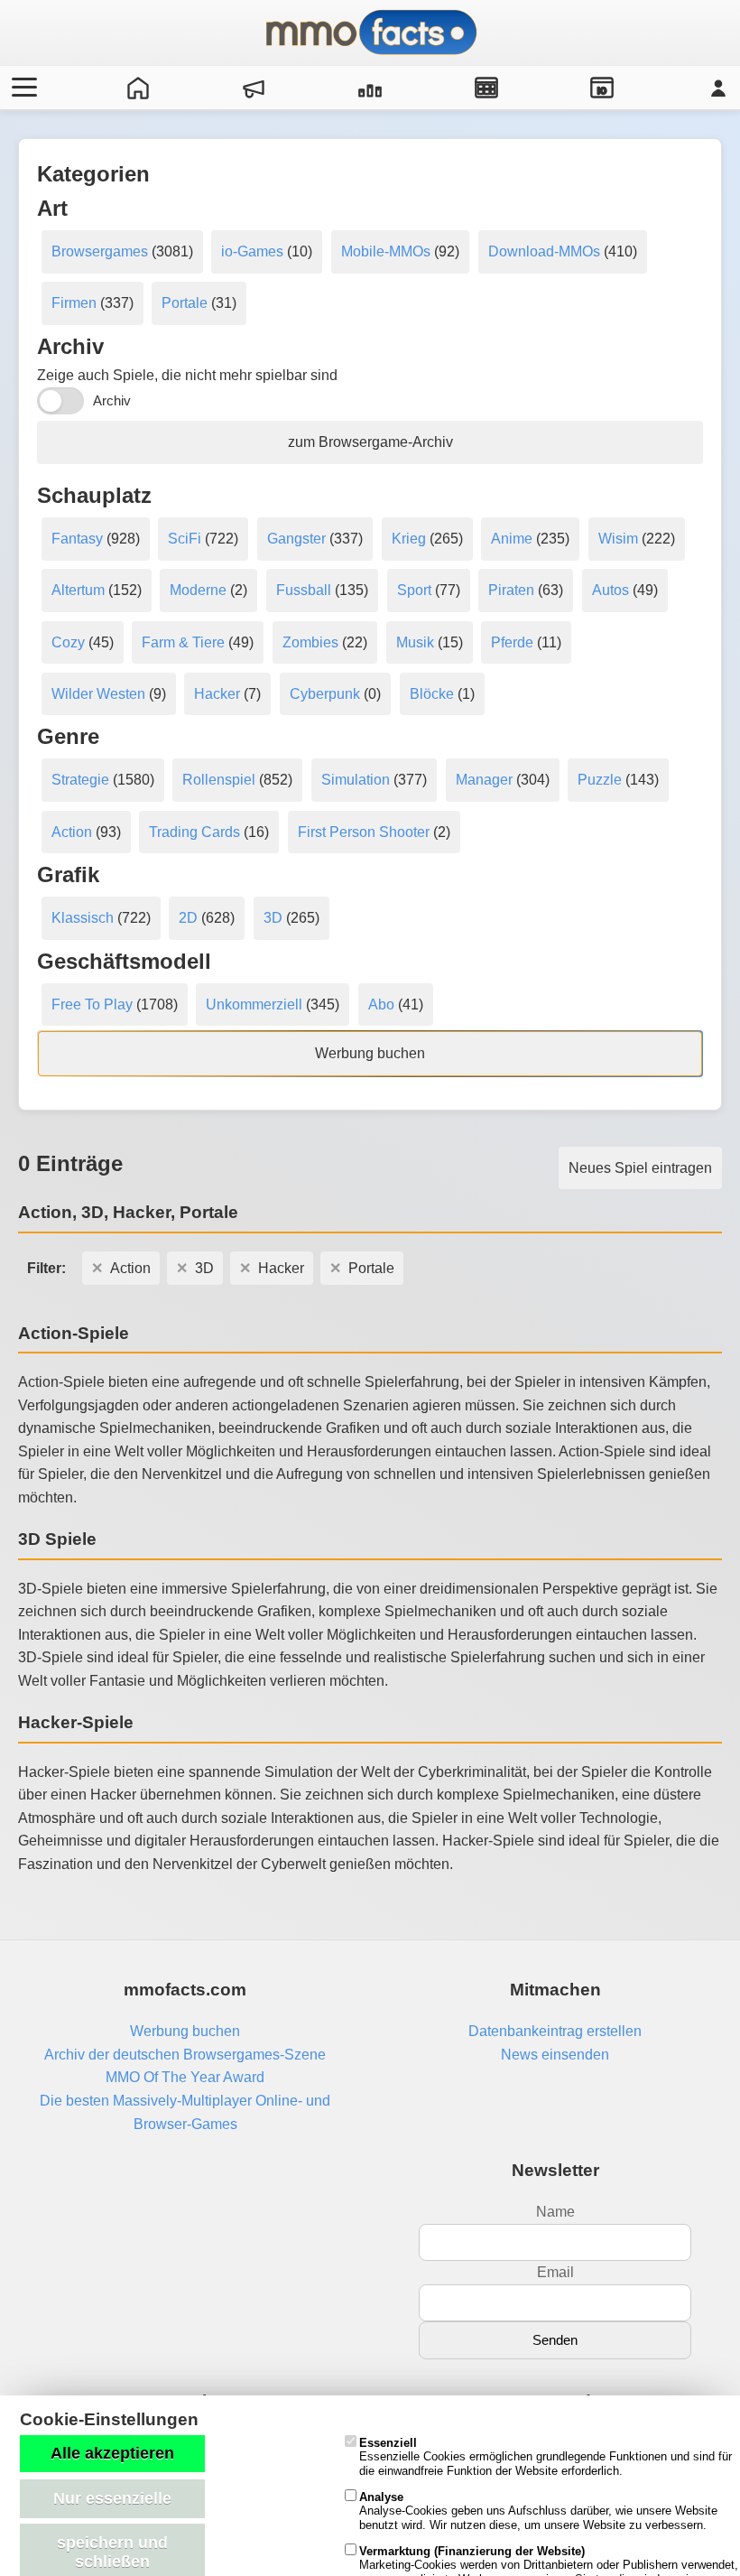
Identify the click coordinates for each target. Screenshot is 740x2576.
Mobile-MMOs (386, 251)
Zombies (310, 642)
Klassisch (83, 918)
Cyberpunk (325, 694)
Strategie (80, 780)
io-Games (252, 251)
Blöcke (432, 694)
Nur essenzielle (112, 2498)
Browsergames (100, 251)
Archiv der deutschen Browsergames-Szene (185, 2055)
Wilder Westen (98, 694)
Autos (610, 590)
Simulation (356, 780)
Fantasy (77, 539)
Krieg (409, 539)
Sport (414, 590)
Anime (512, 539)
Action (72, 832)
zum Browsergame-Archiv (370, 442)
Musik (415, 642)
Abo (381, 1004)
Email (555, 2272)
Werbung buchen (370, 1053)
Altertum (78, 590)
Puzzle (600, 780)
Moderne (198, 590)
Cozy (68, 642)
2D (188, 918)
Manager (484, 780)
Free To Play (92, 1004)
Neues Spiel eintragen (640, 1168)
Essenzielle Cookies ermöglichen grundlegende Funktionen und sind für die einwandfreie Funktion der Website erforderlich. (546, 2457)
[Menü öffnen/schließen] (22, 88)
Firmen (74, 303)
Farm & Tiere (183, 642)
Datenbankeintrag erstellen (555, 2031)
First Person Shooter (364, 832)
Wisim (618, 539)
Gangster (296, 539)
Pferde (512, 642)
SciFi (185, 539)
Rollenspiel (219, 780)
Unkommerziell (254, 1004)
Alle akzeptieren (112, 2453)
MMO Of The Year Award (185, 2077)
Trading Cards (194, 832)
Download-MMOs (544, 251)
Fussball (304, 590)
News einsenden (555, 2055)
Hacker (217, 694)
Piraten (511, 590)
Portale (185, 303)
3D (273, 918)
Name (555, 2212)
